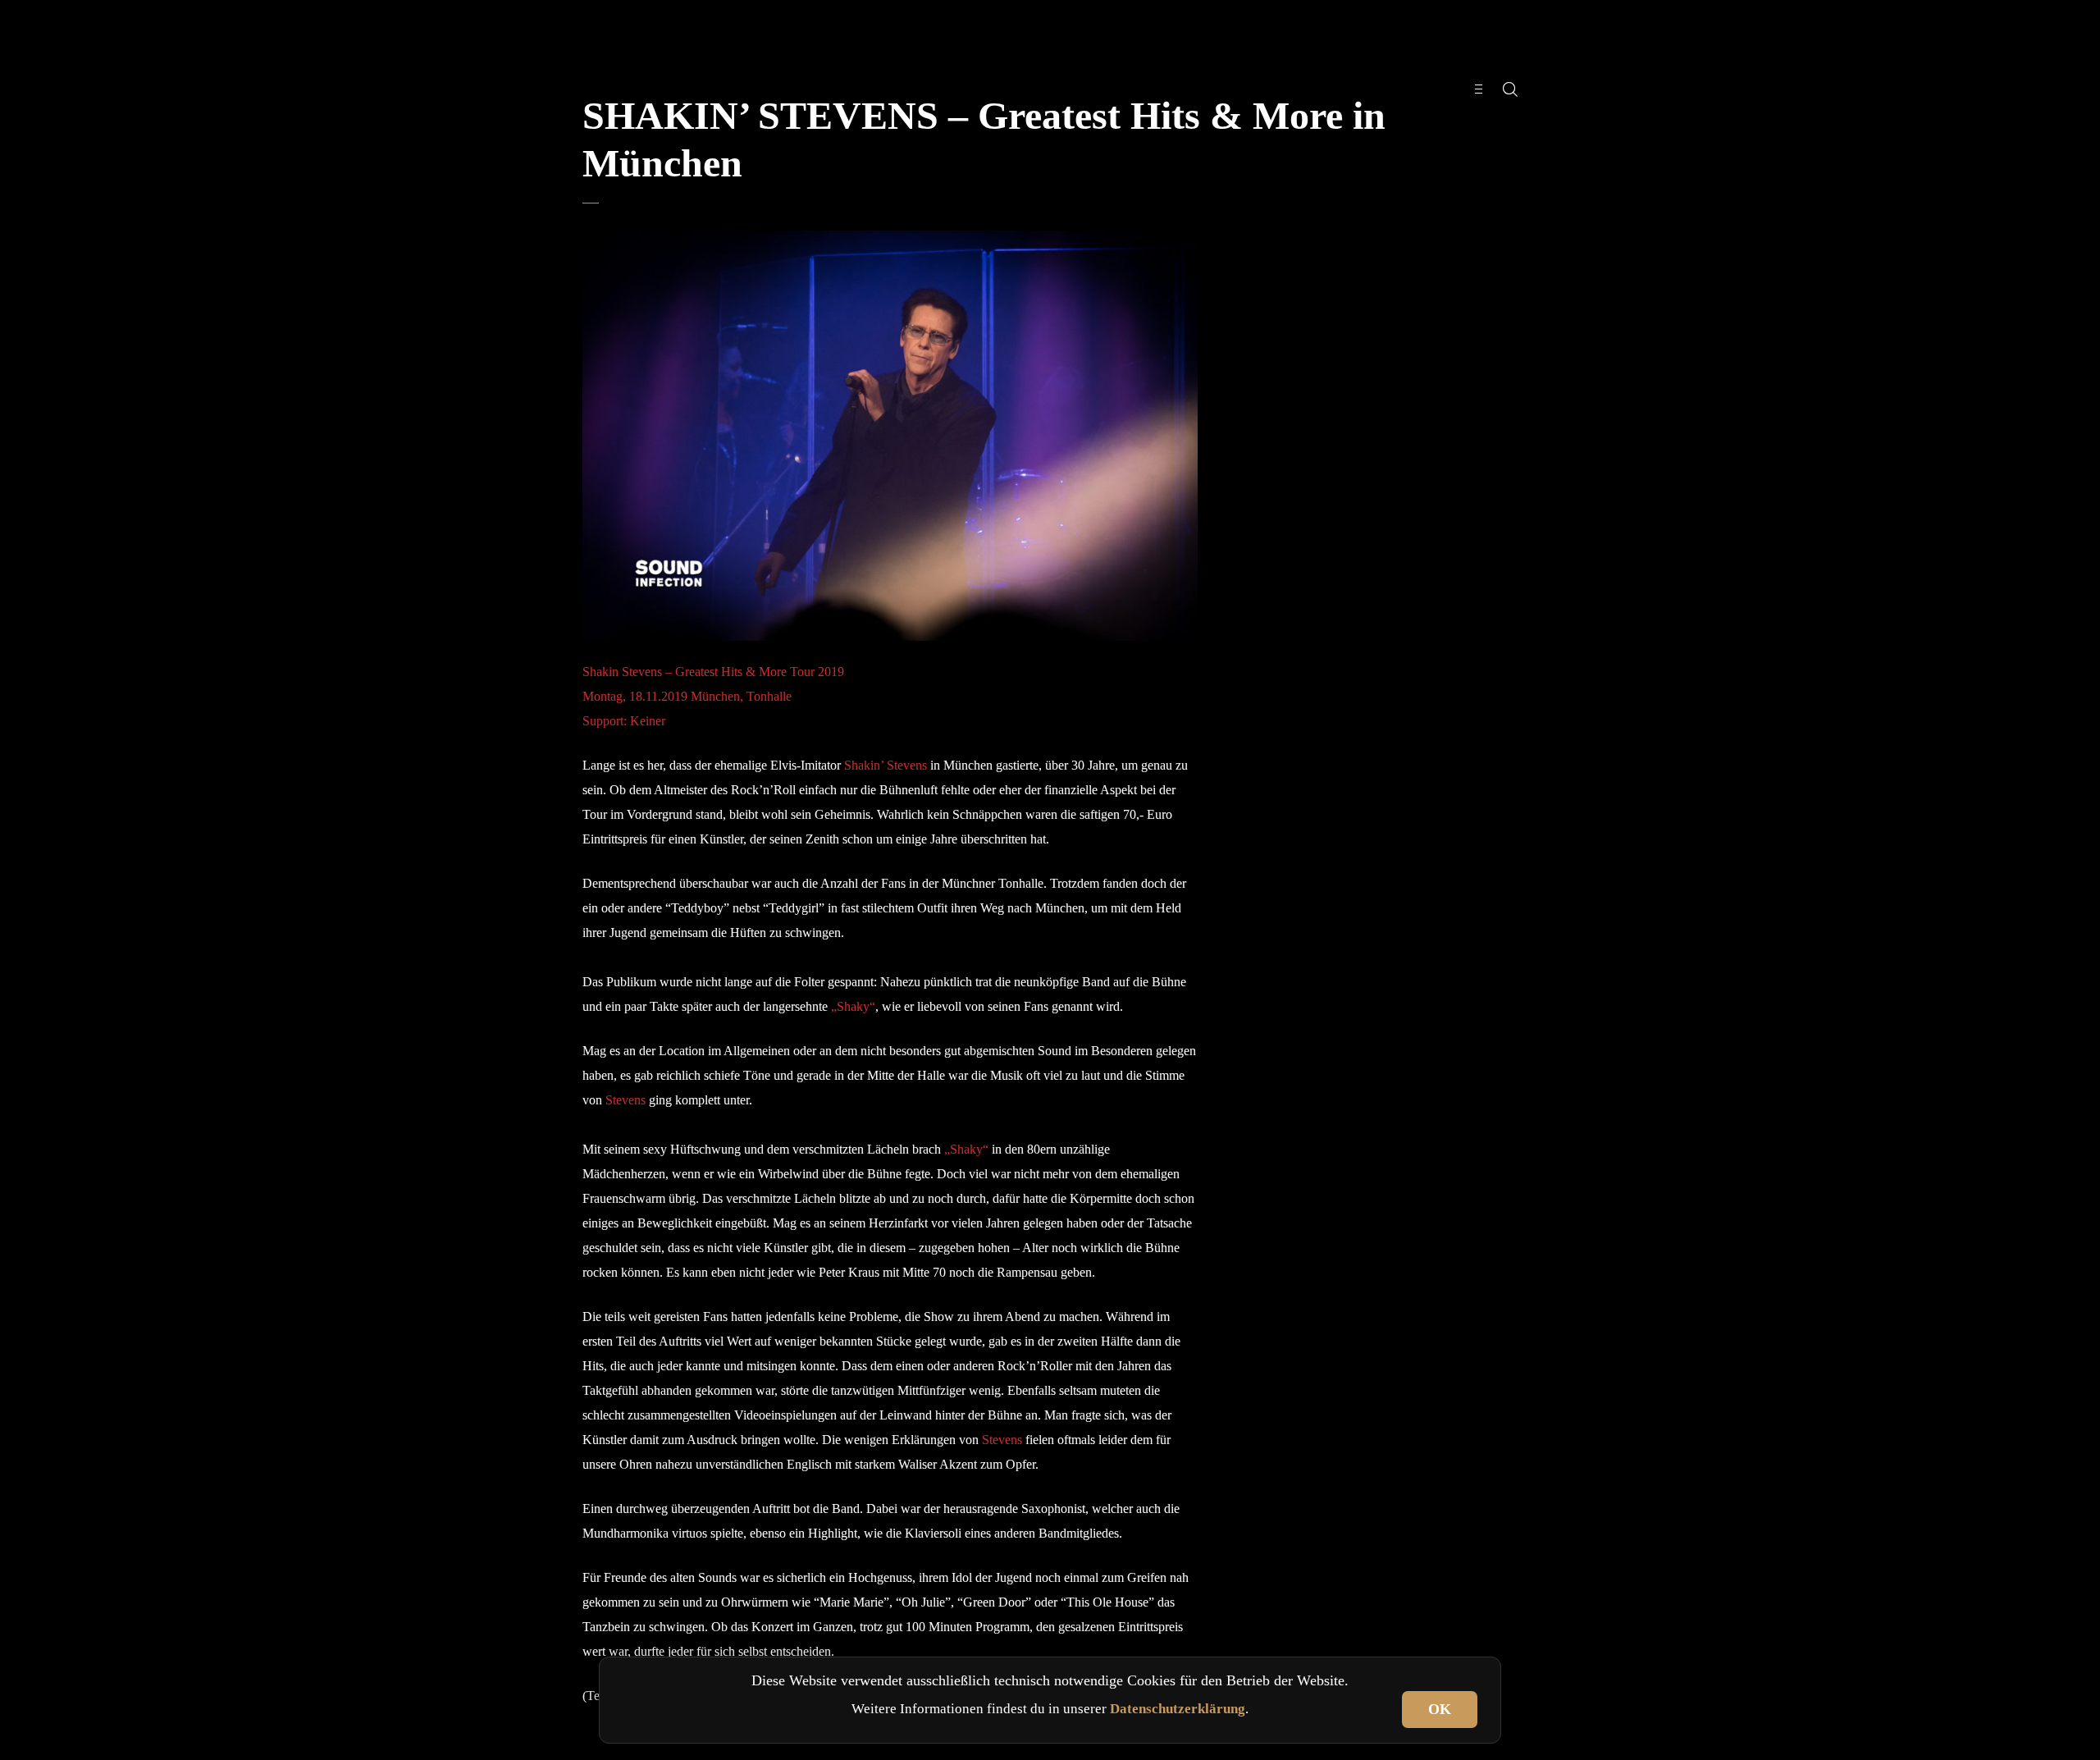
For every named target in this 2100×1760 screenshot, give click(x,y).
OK (1440, 1709)
